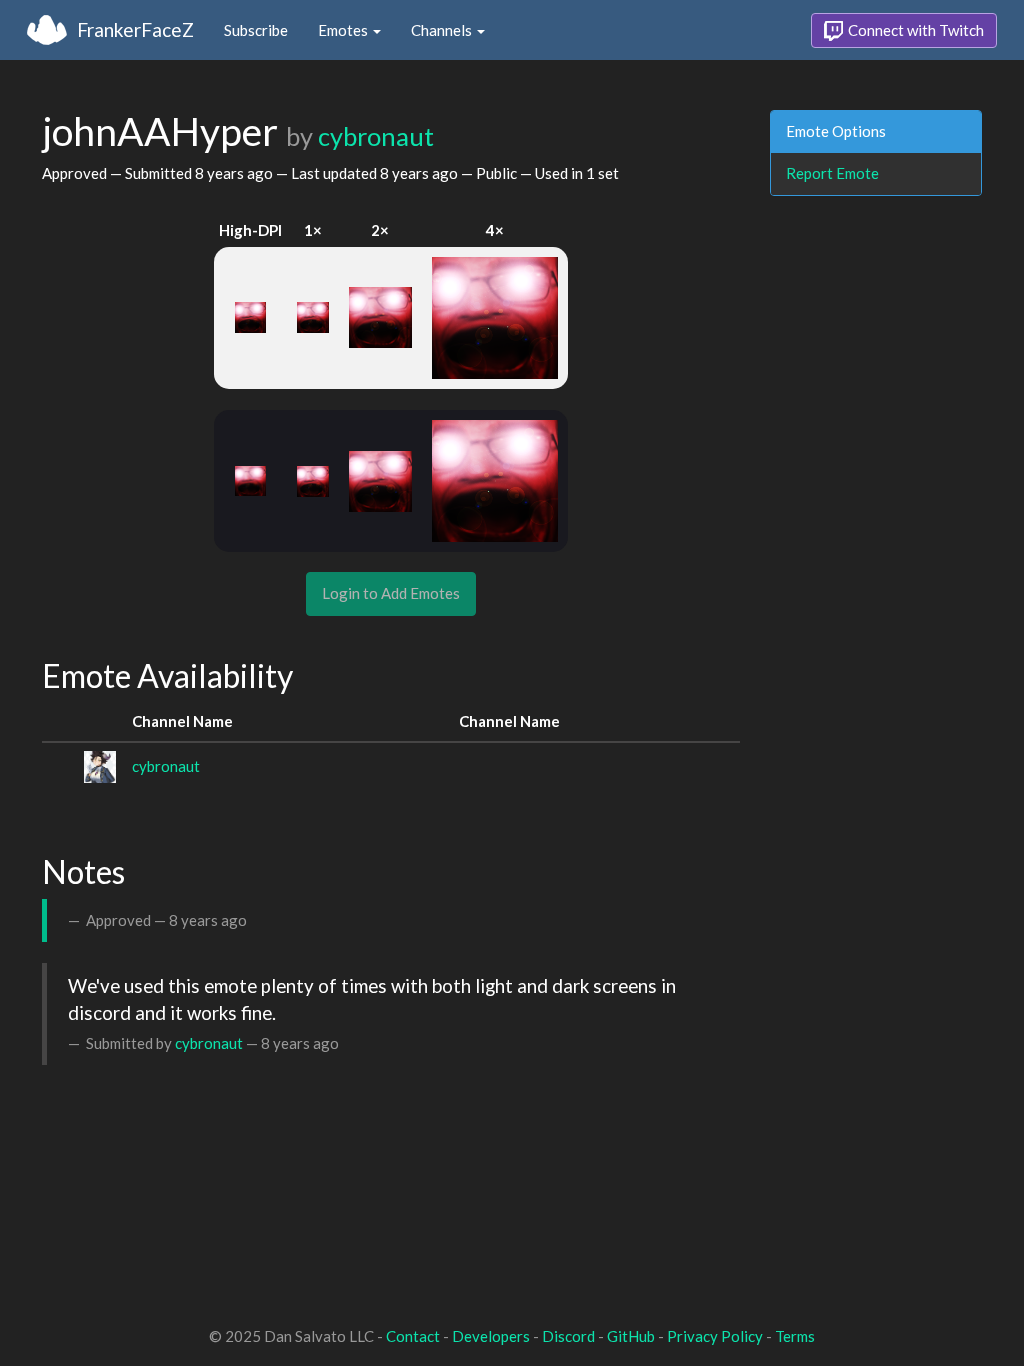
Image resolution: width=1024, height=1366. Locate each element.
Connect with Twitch (914, 30)
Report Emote (832, 173)
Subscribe (256, 30)
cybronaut (376, 136)
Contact (413, 1336)
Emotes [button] (344, 30)
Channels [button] (443, 30)
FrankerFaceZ (135, 29)
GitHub (631, 1336)
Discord (568, 1336)
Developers (491, 1336)
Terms (795, 1336)
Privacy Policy (715, 1336)
